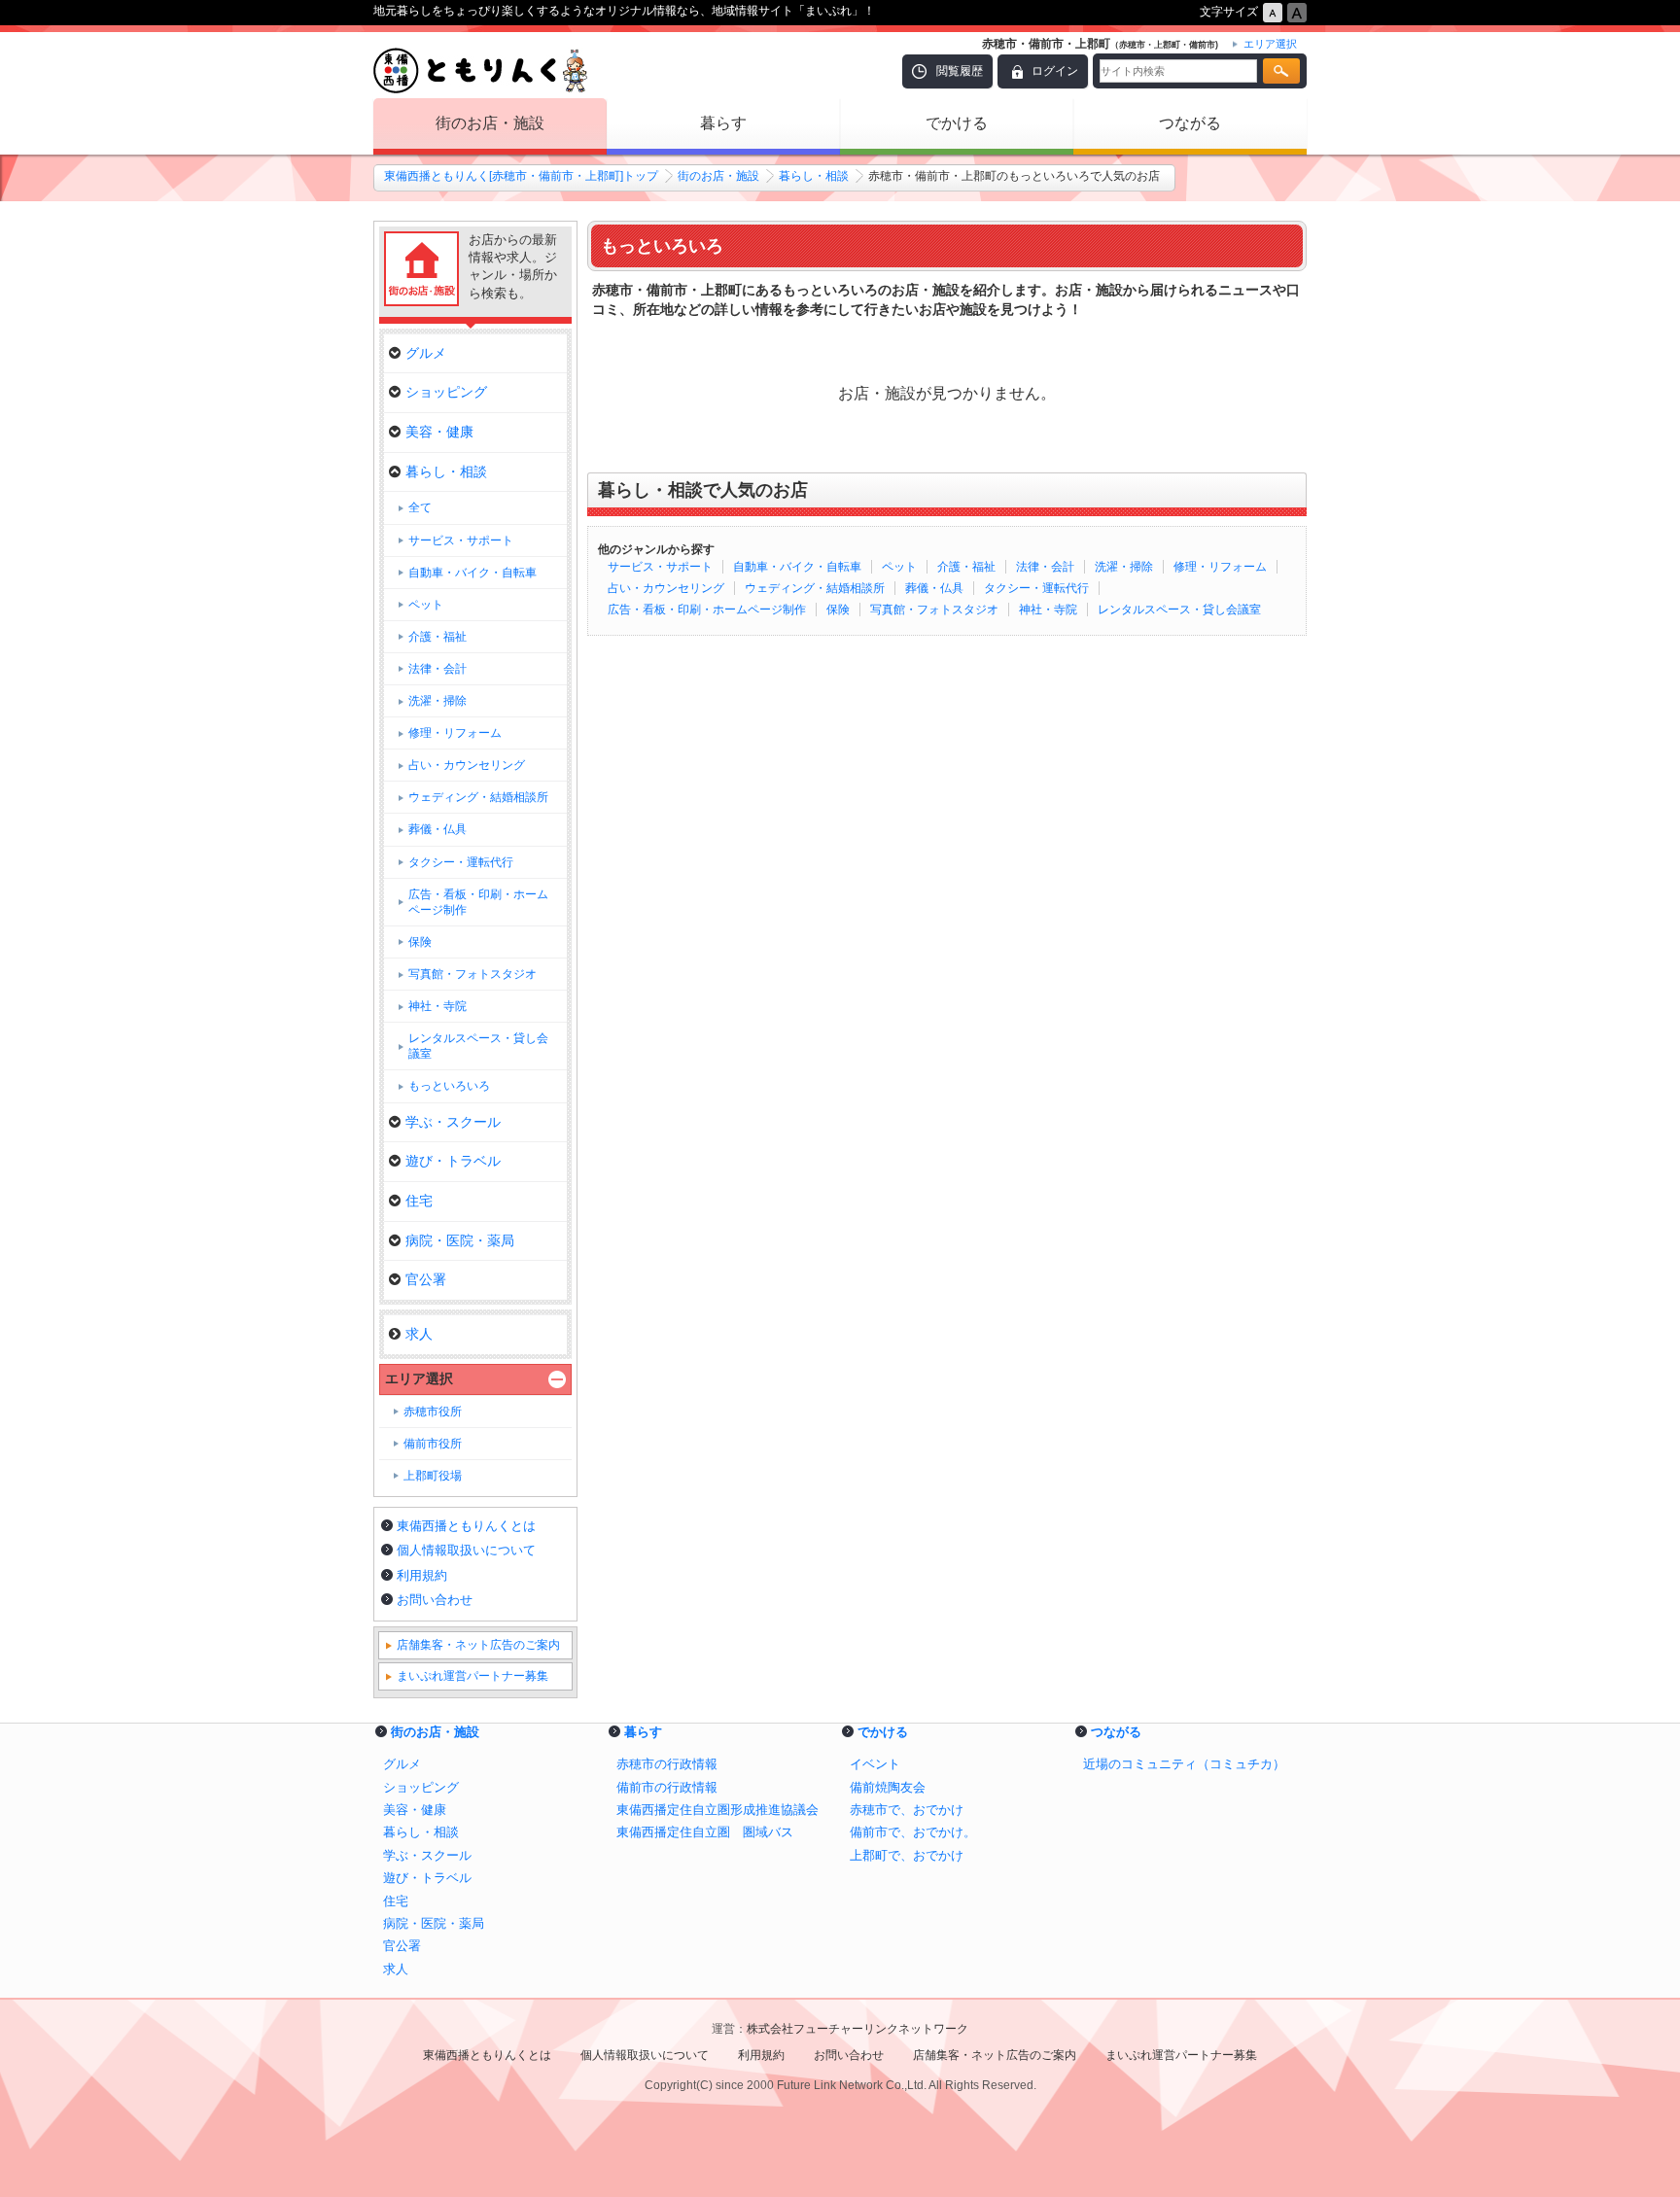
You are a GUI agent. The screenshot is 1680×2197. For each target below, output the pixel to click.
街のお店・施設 (490, 123)
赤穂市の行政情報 (667, 1764)
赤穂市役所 (433, 1412)
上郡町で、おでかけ (907, 1855)
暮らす (723, 123)
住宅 (419, 1201)
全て (420, 507)
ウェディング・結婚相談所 (815, 588)
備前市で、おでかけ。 (913, 1832)
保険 (838, 610)
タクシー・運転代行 (1036, 588)
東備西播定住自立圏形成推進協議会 (717, 1810)
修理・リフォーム (1220, 567)
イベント (875, 1764)
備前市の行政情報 (667, 1787)
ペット (899, 567)
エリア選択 (419, 1378)
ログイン (1055, 71)
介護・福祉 (966, 567)
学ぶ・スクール (453, 1122)
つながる (1190, 123)
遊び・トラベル (453, 1161)
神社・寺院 (1048, 610)
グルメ (426, 353)
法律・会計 (1045, 567)
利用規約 (422, 1575)
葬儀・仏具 (934, 588)
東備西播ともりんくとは (466, 1526)
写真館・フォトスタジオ (934, 610)
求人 (419, 1334)
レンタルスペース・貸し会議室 (1179, 610)
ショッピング (446, 392)
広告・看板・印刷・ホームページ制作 (707, 610)
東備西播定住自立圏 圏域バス (705, 1832)
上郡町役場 (433, 1476)
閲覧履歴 (960, 71)
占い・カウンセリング (666, 588)
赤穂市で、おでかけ (907, 1810)
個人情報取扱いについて (466, 1550)
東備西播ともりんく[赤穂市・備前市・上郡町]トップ (521, 176)
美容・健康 (439, 432)
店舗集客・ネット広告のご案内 (478, 1645)
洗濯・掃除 (1124, 567)
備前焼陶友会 (888, 1787)
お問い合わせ (435, 1600)
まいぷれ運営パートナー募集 (472, 1676)
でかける (957, 123)
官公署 (426, 1279)
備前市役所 (433, 1444)
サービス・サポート (660, 567)
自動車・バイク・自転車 (797, 567)
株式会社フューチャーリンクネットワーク (857, 2029)
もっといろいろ (449, 1086)
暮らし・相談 (814, 176)
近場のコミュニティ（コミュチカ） (1184, 1764)
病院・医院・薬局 (460, 1240)
